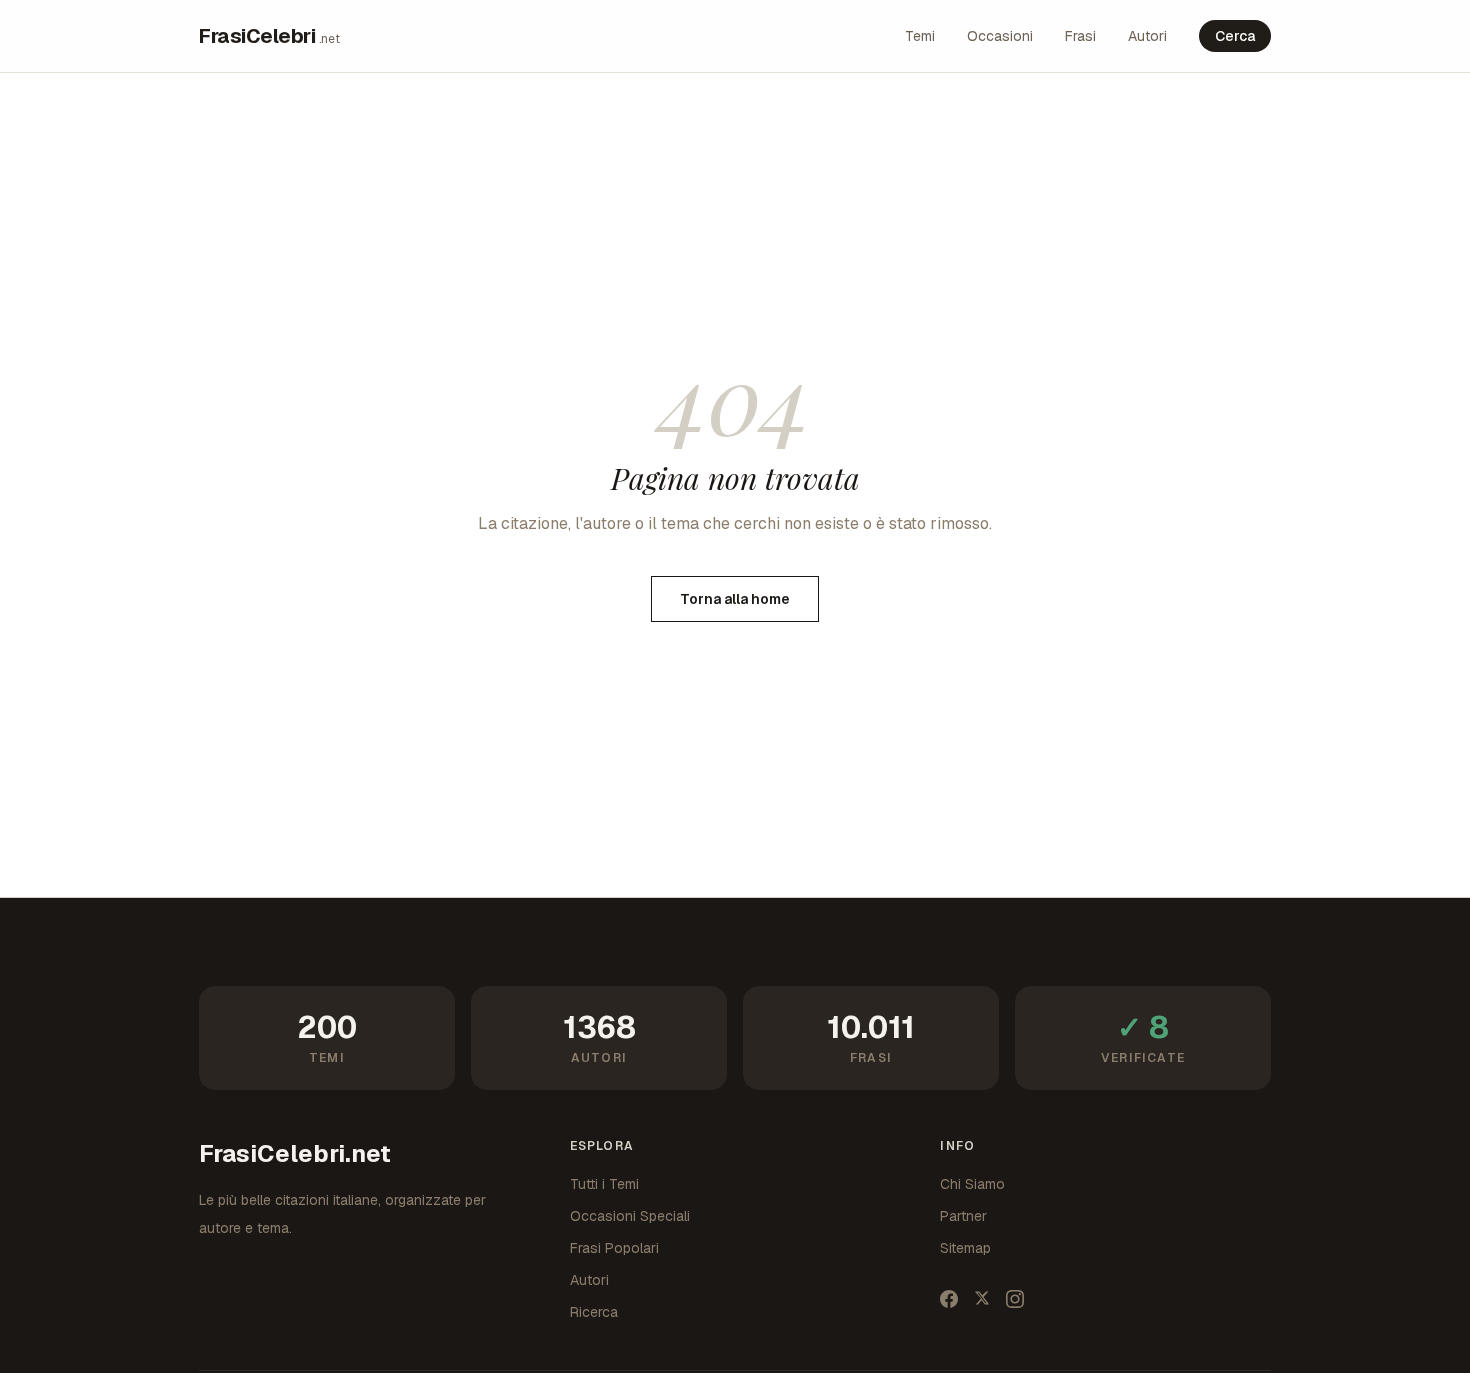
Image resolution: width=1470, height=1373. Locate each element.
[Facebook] (949, 1299)
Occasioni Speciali (630, 1216)
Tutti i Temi (604, 1184)
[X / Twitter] (982, 1299)
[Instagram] (1015, 1299)
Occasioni (1000, 36)
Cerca (1235, 36)
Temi (920, 36)
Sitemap (965, 1248)
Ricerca (594, 1312)
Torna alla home (735, 599)
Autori (1147, 36)
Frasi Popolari (614, 1248)
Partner (963, 1216)
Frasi (1080, 36)
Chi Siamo (972, 1184)
